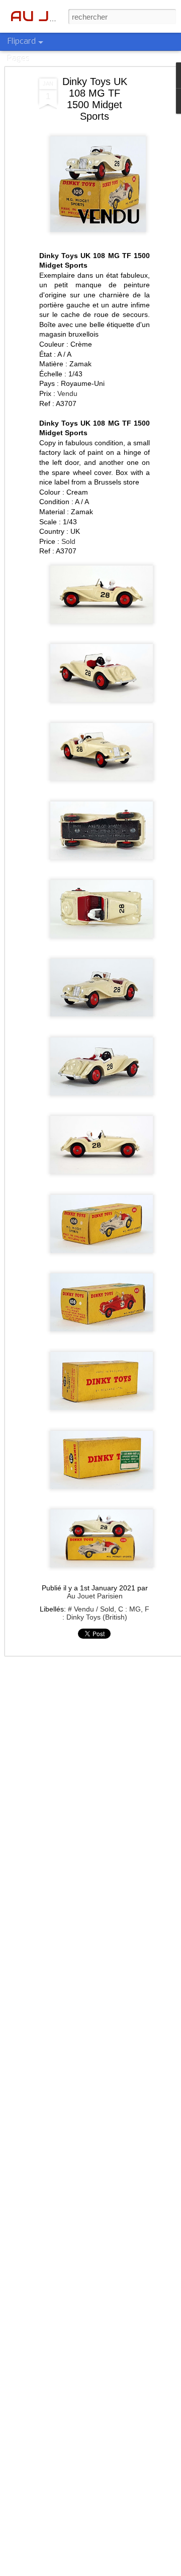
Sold (68, 541)
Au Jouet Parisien (95, 1596)
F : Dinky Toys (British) (106, 1613)
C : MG (129, 1609)
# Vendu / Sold (91, 1609)
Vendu (67, 393)
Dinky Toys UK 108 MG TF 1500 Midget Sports (95, 99)
